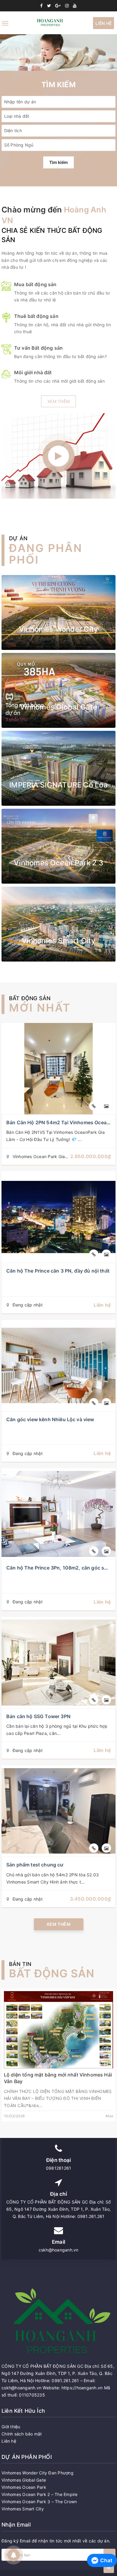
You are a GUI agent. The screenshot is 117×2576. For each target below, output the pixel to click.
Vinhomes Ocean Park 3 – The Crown (39, 2502)
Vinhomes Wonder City (59, 629)
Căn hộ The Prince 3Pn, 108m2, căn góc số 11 (60, 1568)
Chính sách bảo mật (22, 2434)
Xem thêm (58, 401)
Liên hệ (103, 23)
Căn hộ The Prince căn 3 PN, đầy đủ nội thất (58, 1271)
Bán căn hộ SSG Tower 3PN (38, 1716)
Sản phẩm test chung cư (35, 1865)
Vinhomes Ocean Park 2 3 (58, 863)
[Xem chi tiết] (94, 1106)
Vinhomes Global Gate (58, 707)
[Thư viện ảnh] (106, 1106)
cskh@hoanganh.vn (59, 2250)
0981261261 (59, 2168)
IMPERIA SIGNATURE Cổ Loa (58, 785)
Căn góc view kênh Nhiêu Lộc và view (50, 1419)
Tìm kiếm (58, 162)
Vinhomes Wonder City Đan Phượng (37, 2473)
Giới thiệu (11, 2427)
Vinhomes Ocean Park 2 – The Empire (40, 2494)
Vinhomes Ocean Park (24, 2487)
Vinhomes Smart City (58, 941)
